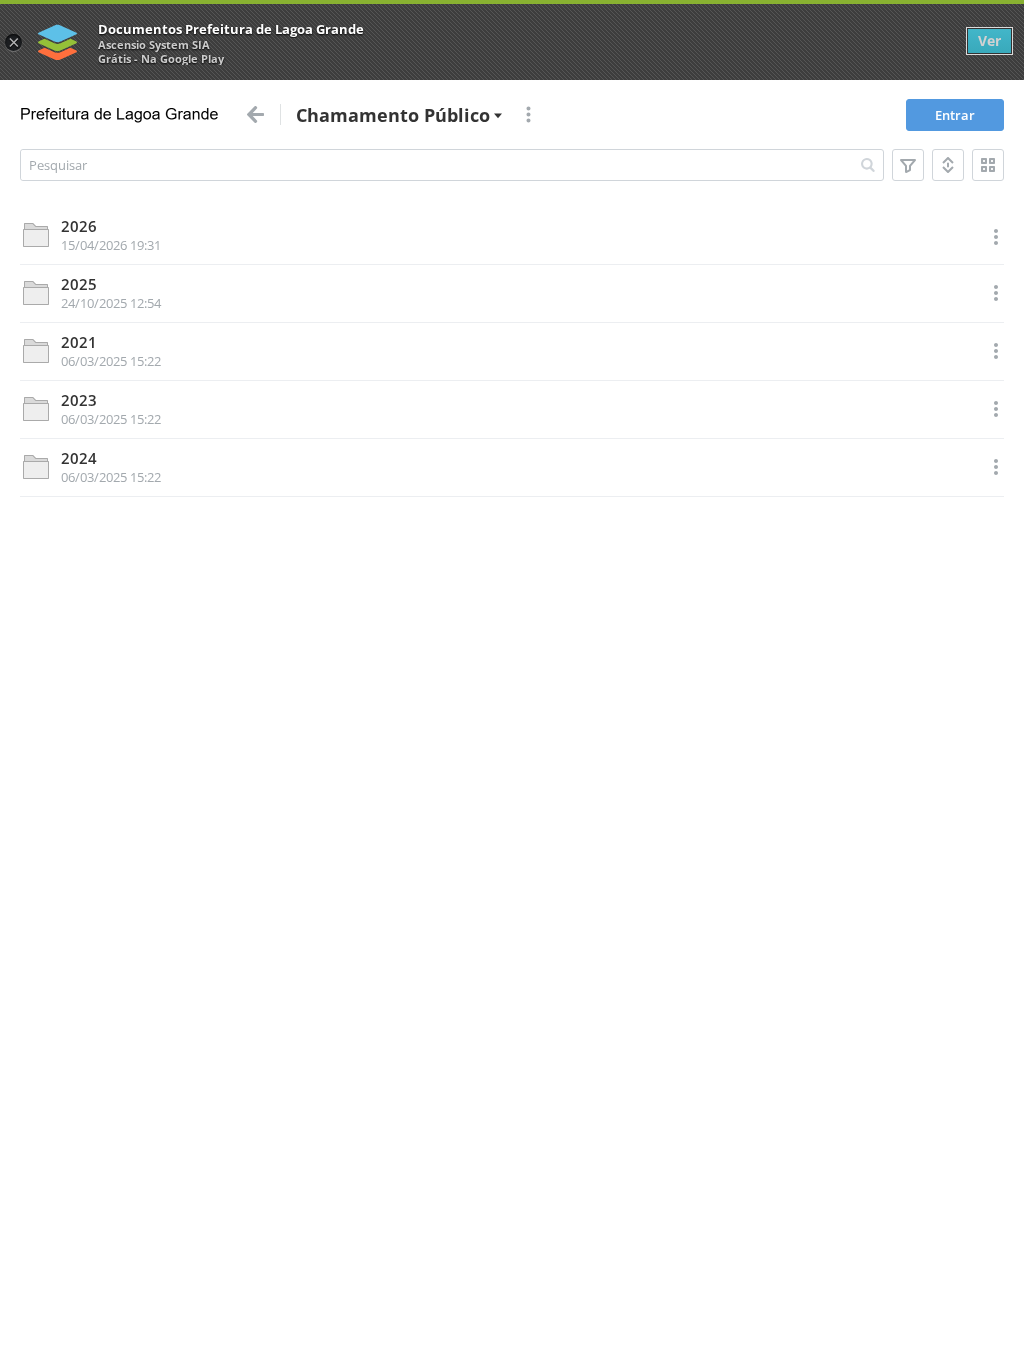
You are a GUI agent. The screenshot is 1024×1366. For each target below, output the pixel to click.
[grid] (512, 353)
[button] (948, 165)
